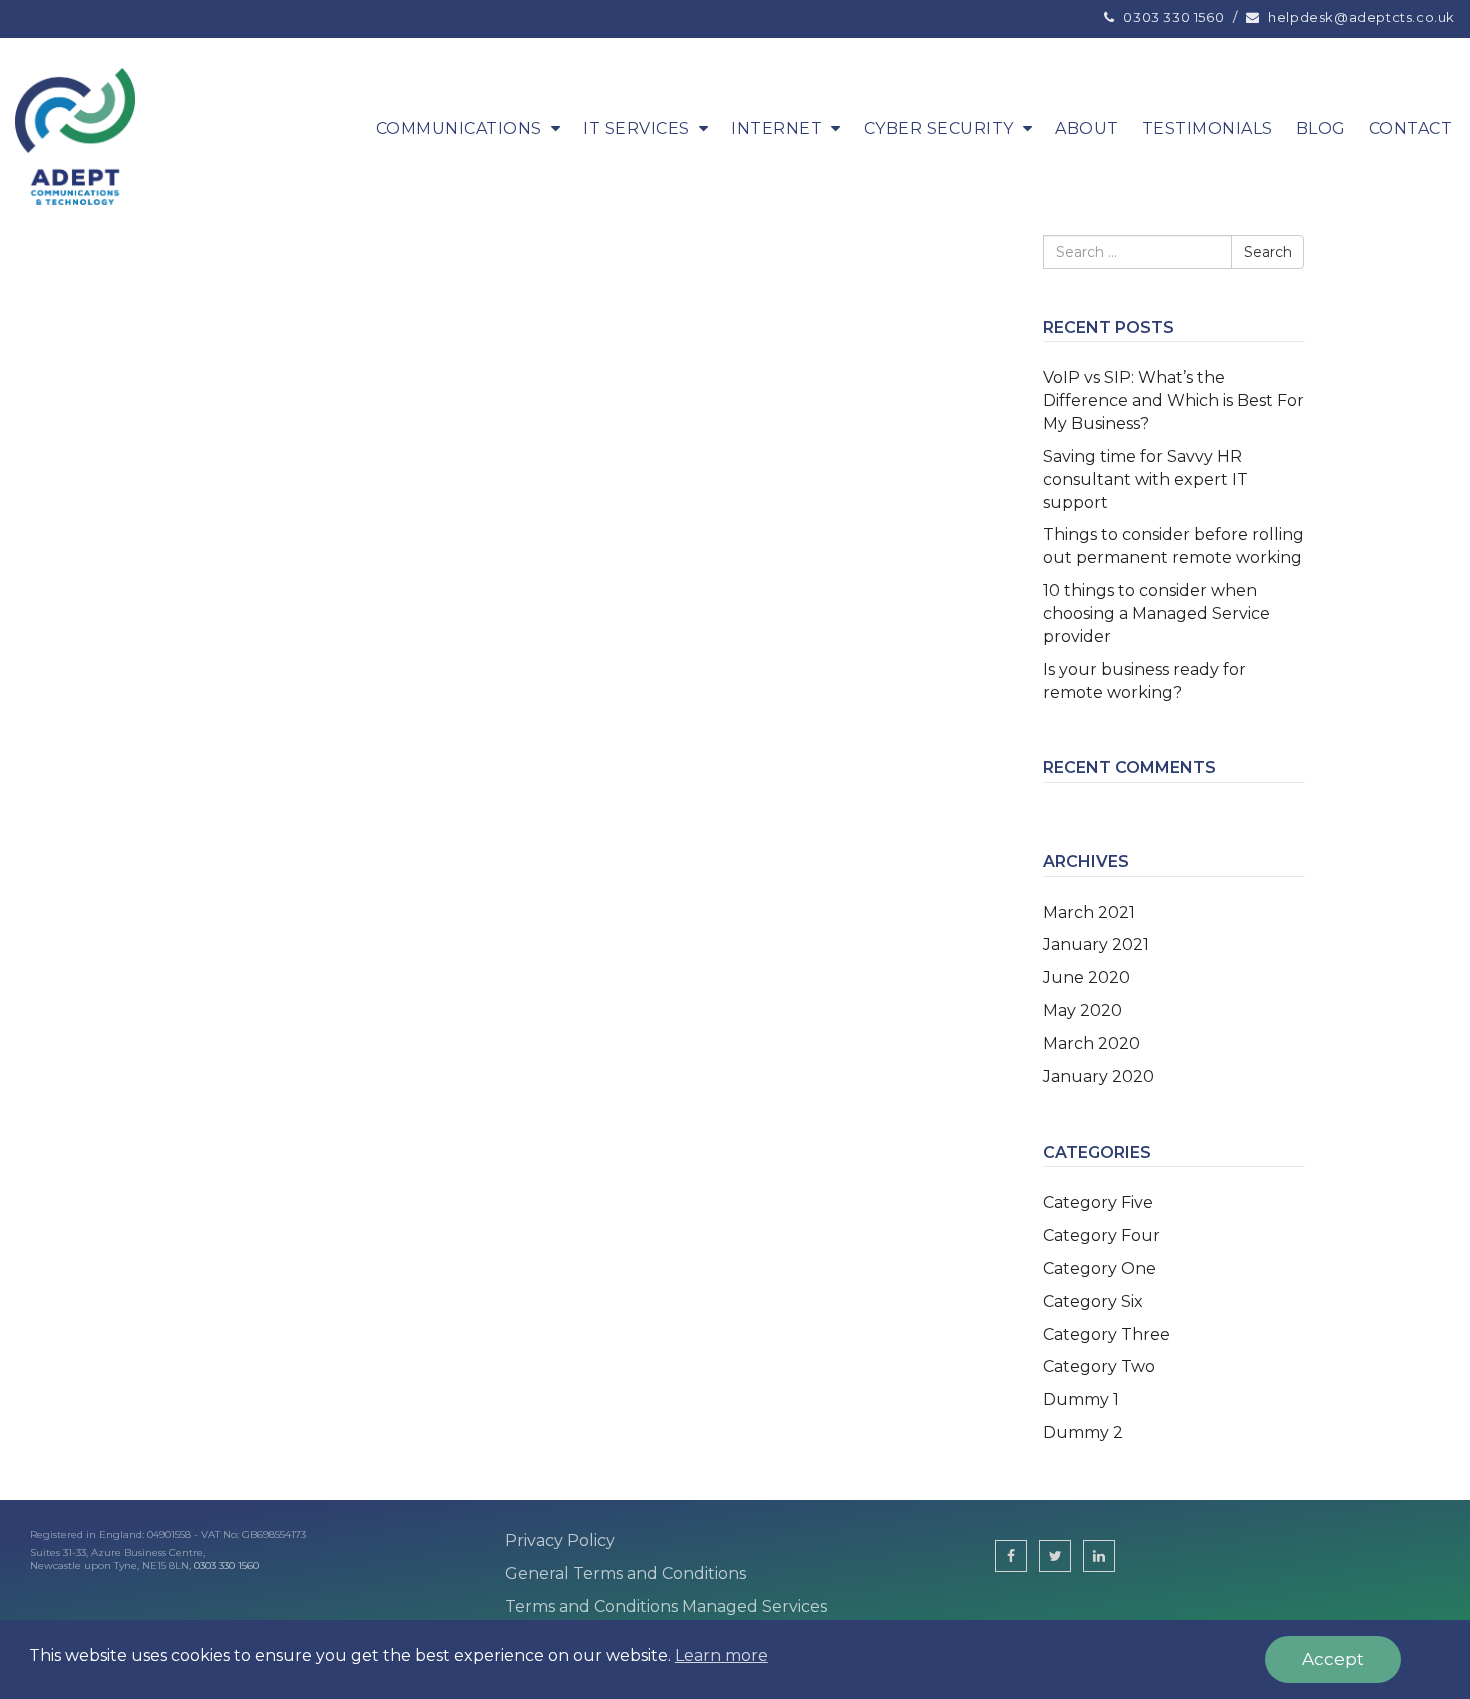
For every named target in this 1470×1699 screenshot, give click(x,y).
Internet (776, 128)
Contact (1411, 128)
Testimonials (1207, 128)
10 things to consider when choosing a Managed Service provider (1156, 613)
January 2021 (1096, 944)
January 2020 (1098, 1076)
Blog (1321, 128)
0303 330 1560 (226, 1565)
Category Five (1098, 1202)
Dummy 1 (1081, 1399)
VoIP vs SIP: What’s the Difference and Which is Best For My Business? (1173, 400)
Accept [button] (1333, 1659)
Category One (1099, 1268)
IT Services (636, 128)
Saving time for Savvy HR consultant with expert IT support (1145, 479)
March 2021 (1089, 912)
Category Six (1093, 1301)
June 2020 (1086, 977)
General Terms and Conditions (625, 1573)
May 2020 (1082, 1010)
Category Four (1101, 1235)
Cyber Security (939, 128)
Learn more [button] (721, 1655)
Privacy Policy (560, 1540)
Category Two (1099, 1366)
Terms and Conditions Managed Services (666, 1606)
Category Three (1106, 1334)
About (1087, 128)
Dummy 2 (1083, 1432)
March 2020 (1091, 1043)
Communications (459, 128)
